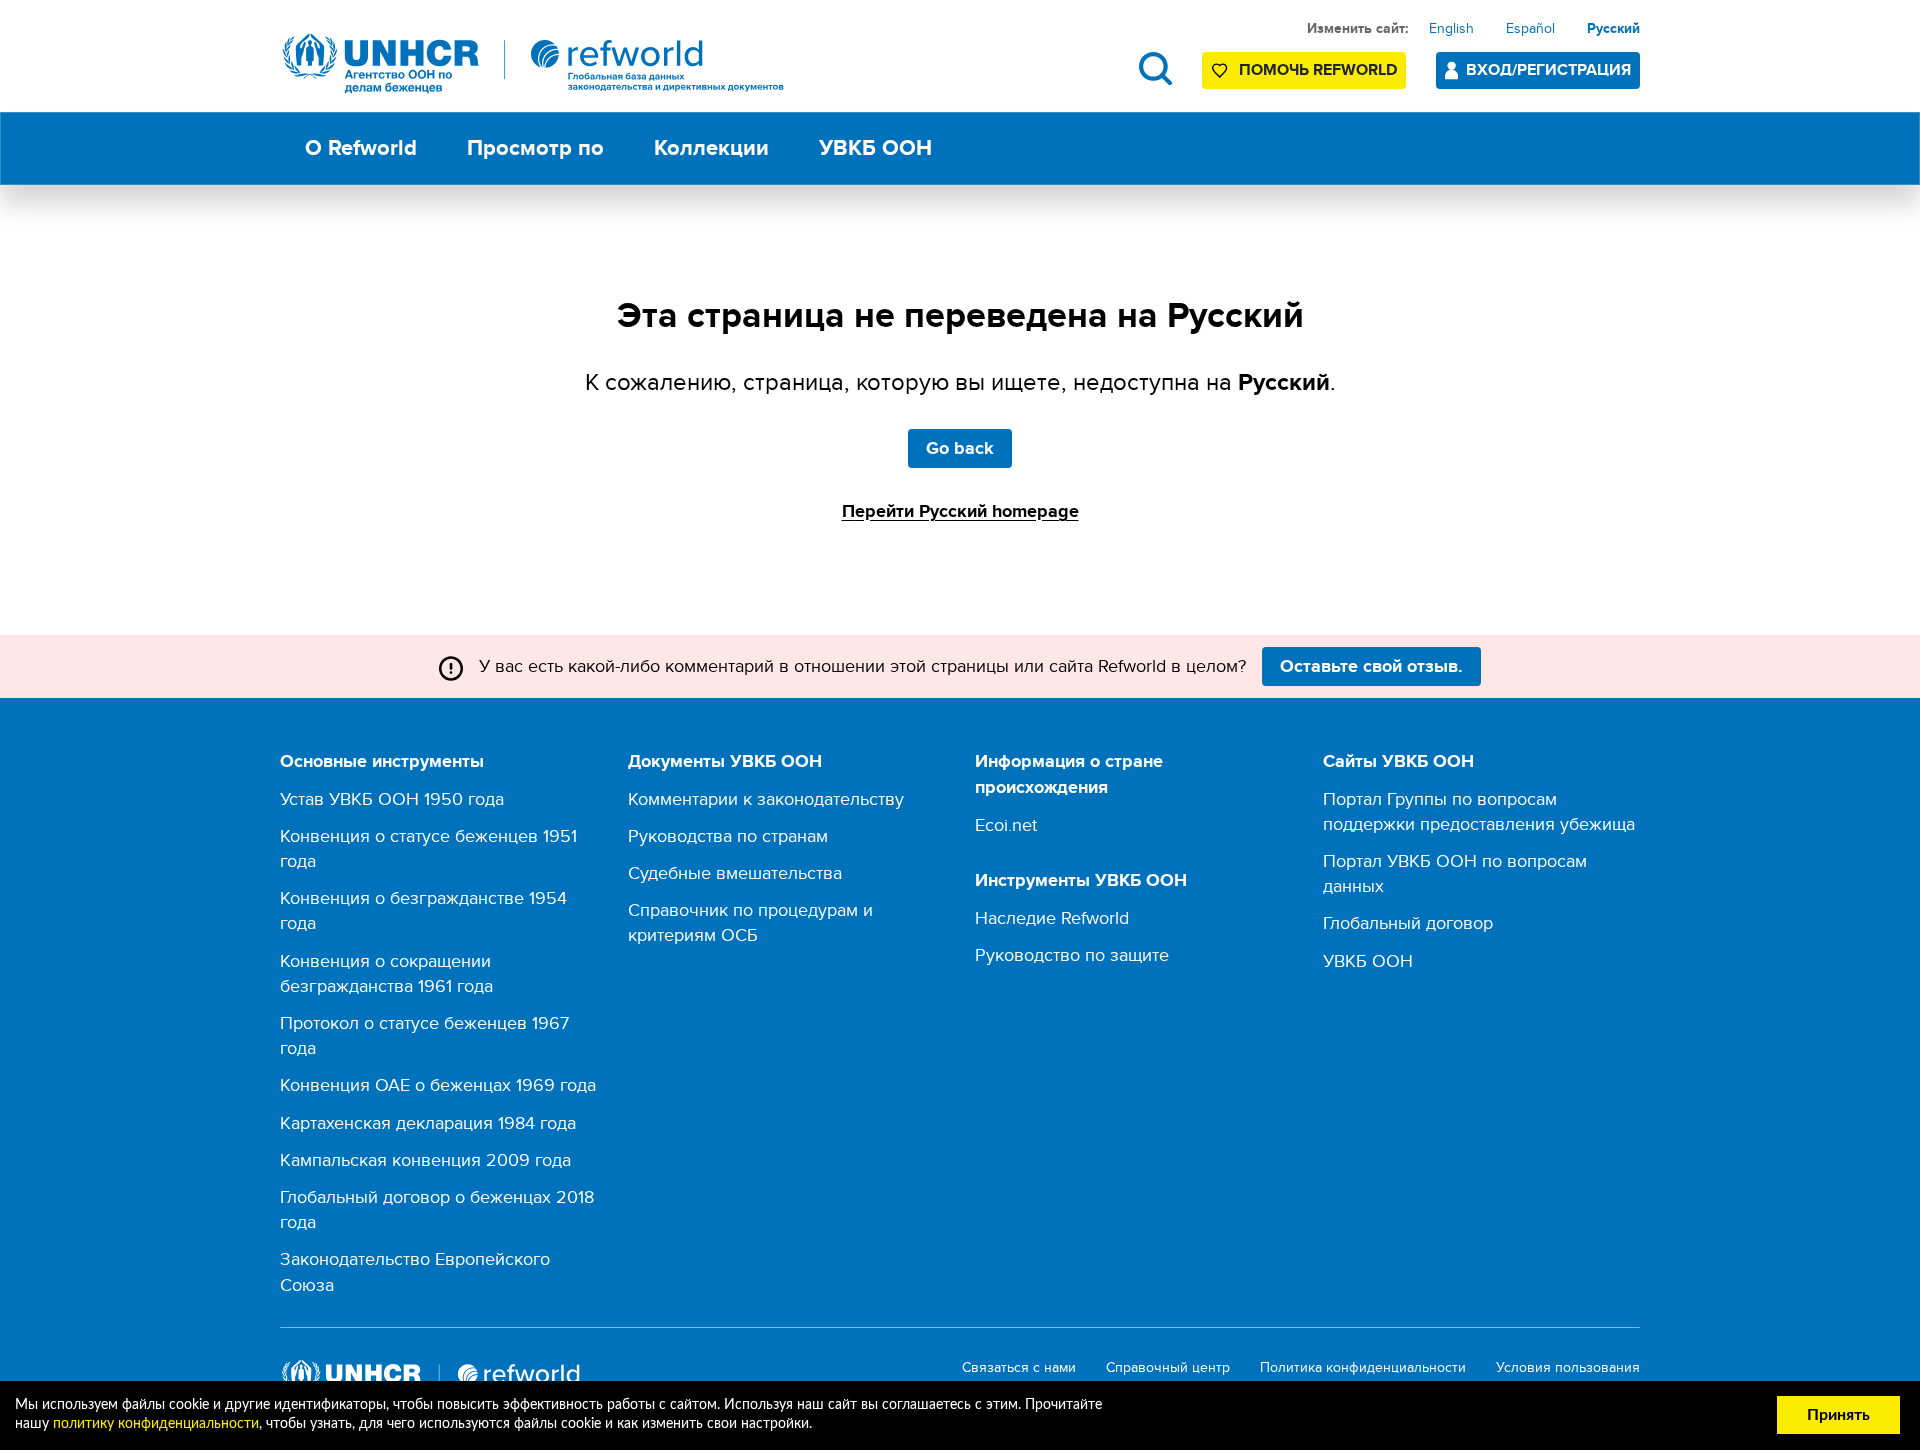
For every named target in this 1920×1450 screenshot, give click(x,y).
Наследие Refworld (1052, 917)
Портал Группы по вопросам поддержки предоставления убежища (1479, 811)
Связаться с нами (1019, 1367)
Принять (1838, 1415)
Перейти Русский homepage (960, 511)
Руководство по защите (1072, 954)
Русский (1613, 28)
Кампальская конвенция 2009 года (425, 1159)
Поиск (1155, 68)
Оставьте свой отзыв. (1371, 666)
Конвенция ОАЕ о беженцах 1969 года (438, 1084)
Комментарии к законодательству (766, 798)
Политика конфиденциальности (1363, 1367)
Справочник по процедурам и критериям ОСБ (750, 922)
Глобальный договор (1408, 922)
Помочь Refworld (1318, 69)
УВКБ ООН (1368, 960)
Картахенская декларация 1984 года (428, 1122)
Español (1530, 28)
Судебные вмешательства (735, 872)
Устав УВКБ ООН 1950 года (392, 798)
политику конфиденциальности (156, 1424)
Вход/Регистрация (1548, 69)
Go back (960, 448)
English (1451, 28)
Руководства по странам (728, 835)
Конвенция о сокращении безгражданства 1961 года (386, 973)
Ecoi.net (1006, 824)
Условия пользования (1568, 1367)
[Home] (534, 63)
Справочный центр (1168, 1367)
